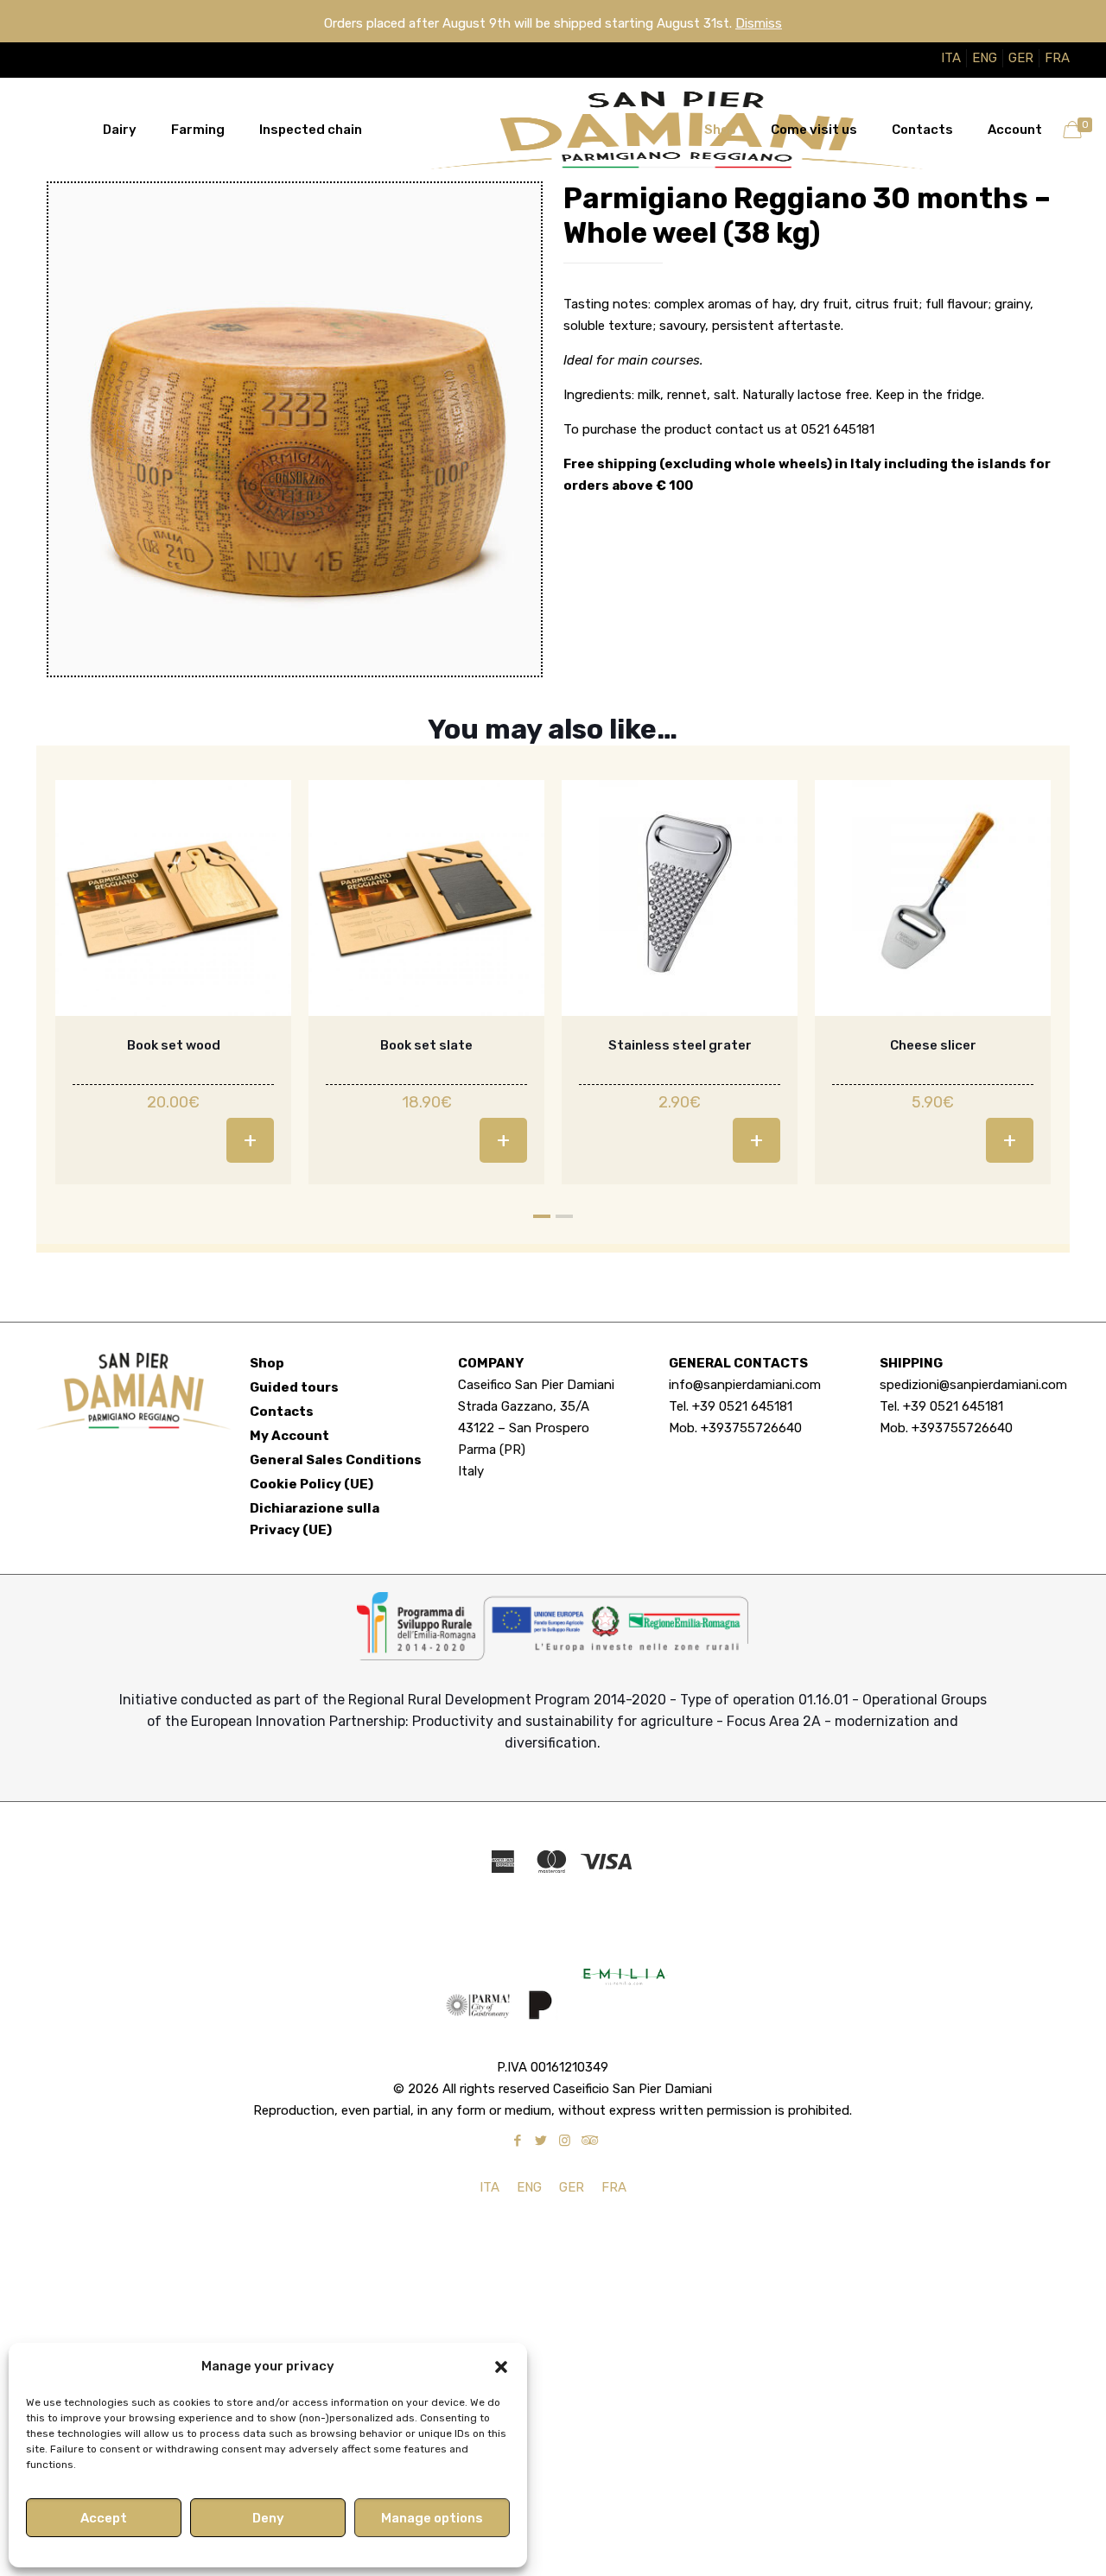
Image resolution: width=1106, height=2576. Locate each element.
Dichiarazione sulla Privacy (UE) (315, 1519)
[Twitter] (541, 2141)
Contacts (282, 1412)
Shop (267, 1363)
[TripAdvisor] (588, 2141)
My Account (289, 1436)
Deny (268, 2518)
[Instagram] (565, 2141)
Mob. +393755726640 (735, 1428)
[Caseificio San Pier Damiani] (553, 130)
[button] (501, 2367)
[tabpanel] (173, 982)
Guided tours (294, 1387)
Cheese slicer (933, 1045)
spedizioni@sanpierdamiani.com (973, 1385)
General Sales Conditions (336, 1460)
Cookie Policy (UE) (311, 1484)
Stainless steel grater (680, 1045)
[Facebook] (518, 2141)
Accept (104, 2518)
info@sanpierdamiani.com (745, 1385)
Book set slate (426, 1045)
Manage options (432, 2518)
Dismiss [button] (759, 23)
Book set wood (174, 1045)
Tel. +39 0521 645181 (731, 1406)
